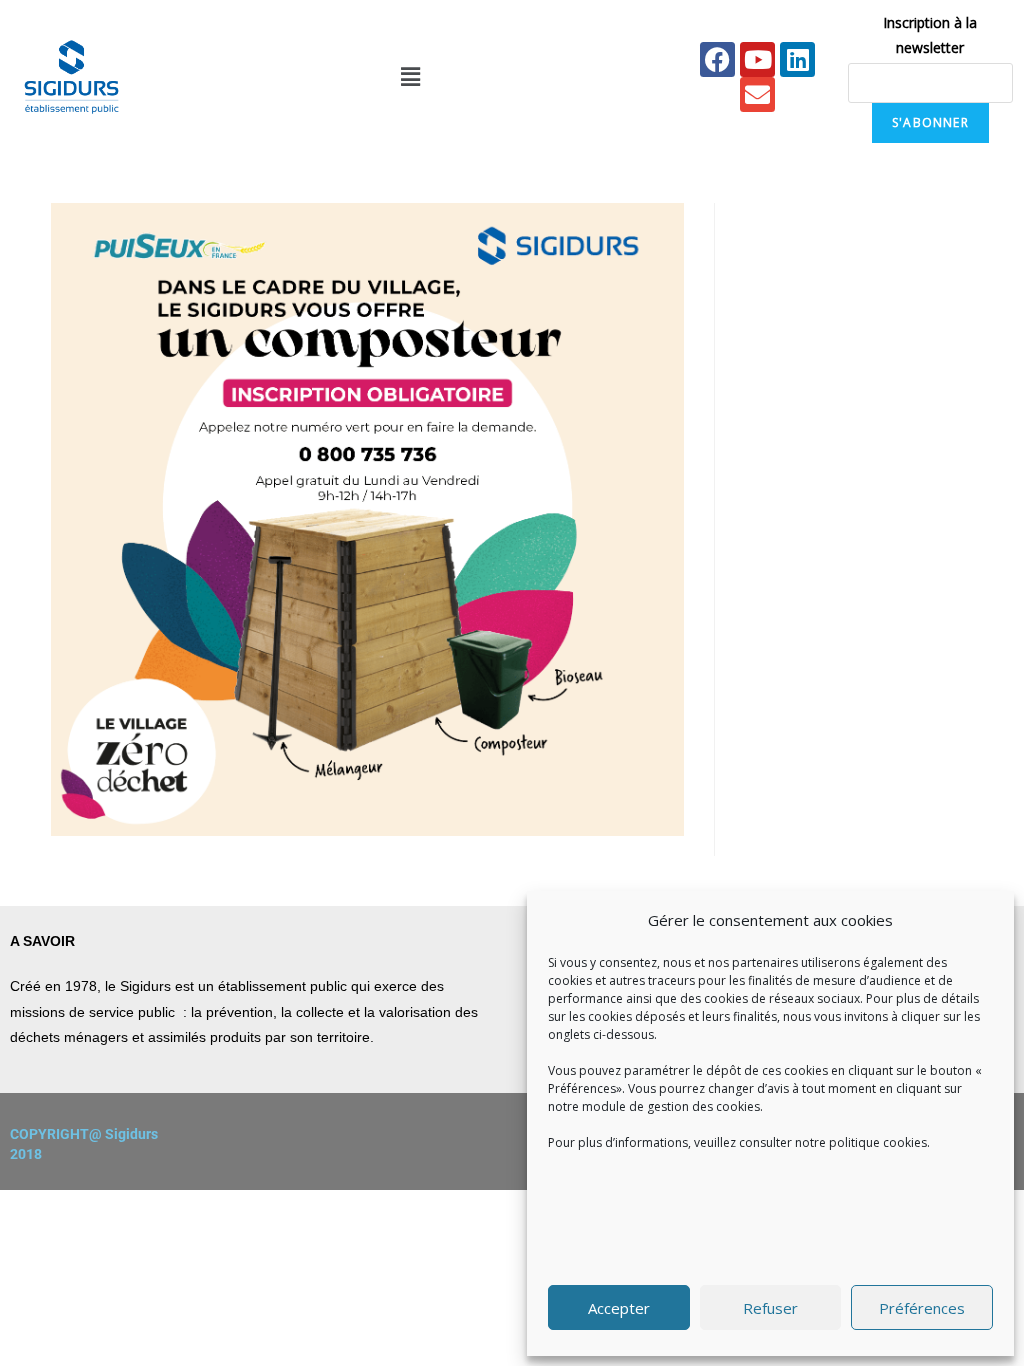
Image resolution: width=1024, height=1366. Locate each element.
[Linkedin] (797, 59)
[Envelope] (757, 94)
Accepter (619, 1308)
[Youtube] (757, 59)
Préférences (922, 1308)
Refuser (770, 1308)
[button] (410, 77)
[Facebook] (717, 59)
